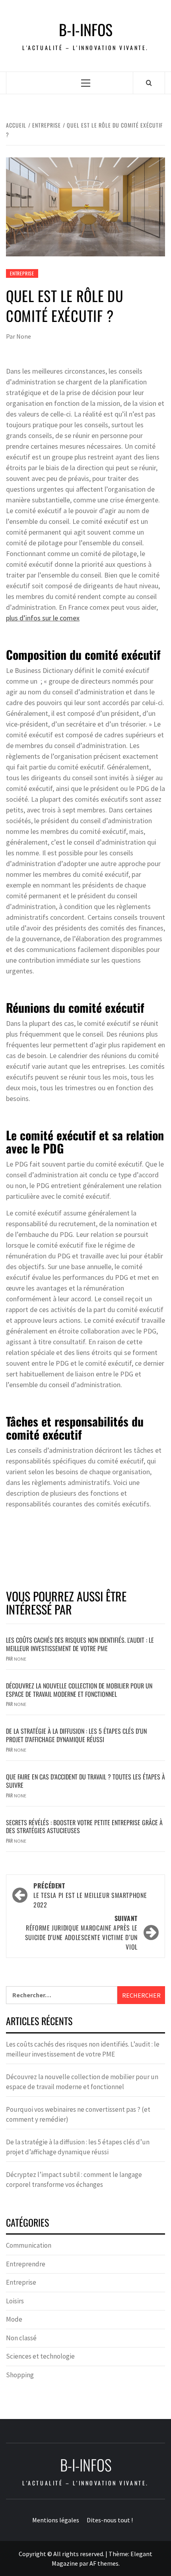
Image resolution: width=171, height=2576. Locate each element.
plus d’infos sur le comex (43, 618)
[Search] (149, 83)
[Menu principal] (86, 83)
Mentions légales (56, 2520)
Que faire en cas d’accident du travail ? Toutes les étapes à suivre (85, 1781)
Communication (29, 2245)
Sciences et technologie (40, 2356)
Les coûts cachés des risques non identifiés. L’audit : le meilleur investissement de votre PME (80, 1644)
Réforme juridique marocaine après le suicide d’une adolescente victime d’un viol (81, 1932)
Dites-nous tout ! (110, 2520)
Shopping (20, 2375)
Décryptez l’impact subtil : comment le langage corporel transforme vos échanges (74, 2180)
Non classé (21, 2338)
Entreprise (22, 273)
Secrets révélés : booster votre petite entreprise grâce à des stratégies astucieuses (84, 1827)
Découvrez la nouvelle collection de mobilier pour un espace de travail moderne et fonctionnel (79, 1690)
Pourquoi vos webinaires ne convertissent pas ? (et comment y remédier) (78, 2115)
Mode (14, 2319)
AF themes (104, 2563)
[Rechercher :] (62, 1995)
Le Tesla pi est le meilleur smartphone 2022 (90, 1895)
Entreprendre (26, 2264)
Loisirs (15, 2301)
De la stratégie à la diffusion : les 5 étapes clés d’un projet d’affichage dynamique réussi (76, 1735)
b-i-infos (86, 30)
